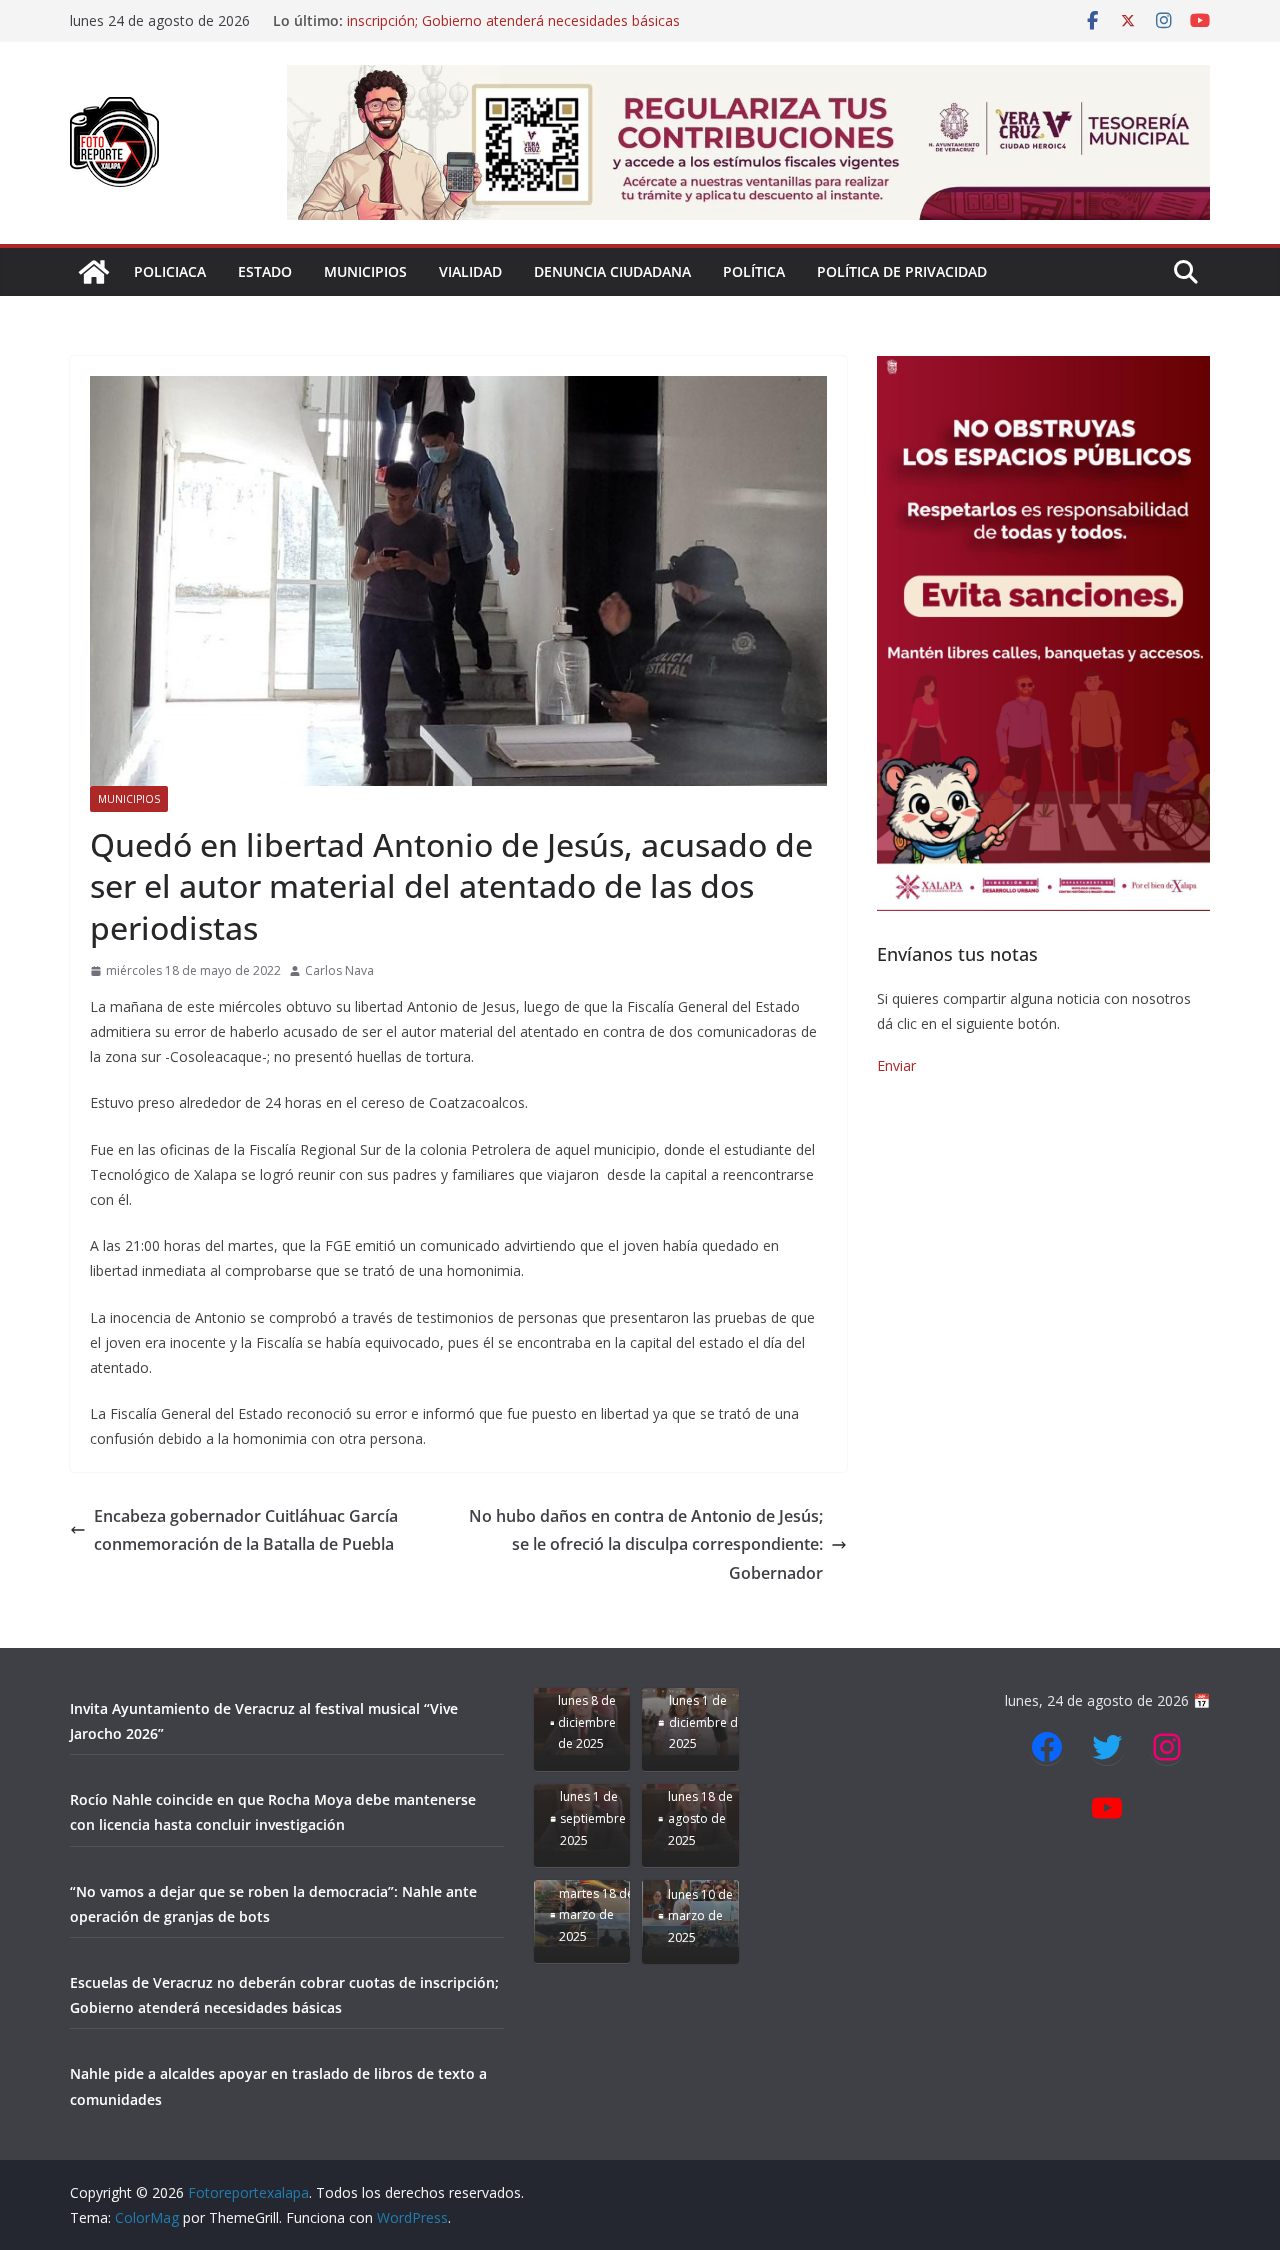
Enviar (896, 1065)
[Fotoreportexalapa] (94, 272)
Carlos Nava (339, 970)
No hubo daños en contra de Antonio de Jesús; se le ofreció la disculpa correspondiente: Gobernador (646, 1545)
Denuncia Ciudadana (612, 271)
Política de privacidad (902, 271)
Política (754, 271)
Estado (265, 271)
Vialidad (470, 271)
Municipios (365, 271)
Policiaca (170, 271)
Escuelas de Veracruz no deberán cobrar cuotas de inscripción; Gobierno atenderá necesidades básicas (513, 29)
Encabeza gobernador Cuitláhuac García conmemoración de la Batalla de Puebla (246, 1530)
